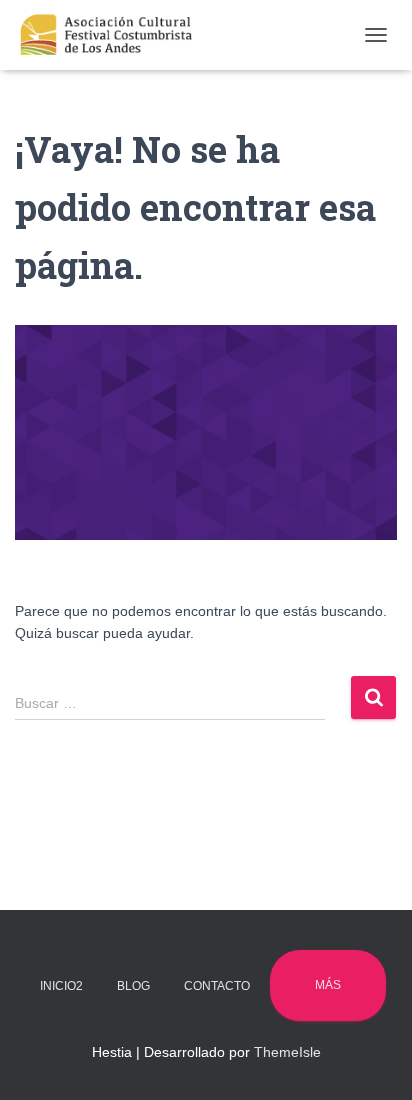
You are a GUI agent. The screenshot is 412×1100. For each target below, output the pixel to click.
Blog (133, 986)
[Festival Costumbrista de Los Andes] (114, 35)
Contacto (217, 986)
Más (328, 985)
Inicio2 (61, 986)
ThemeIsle (287, 1052)
